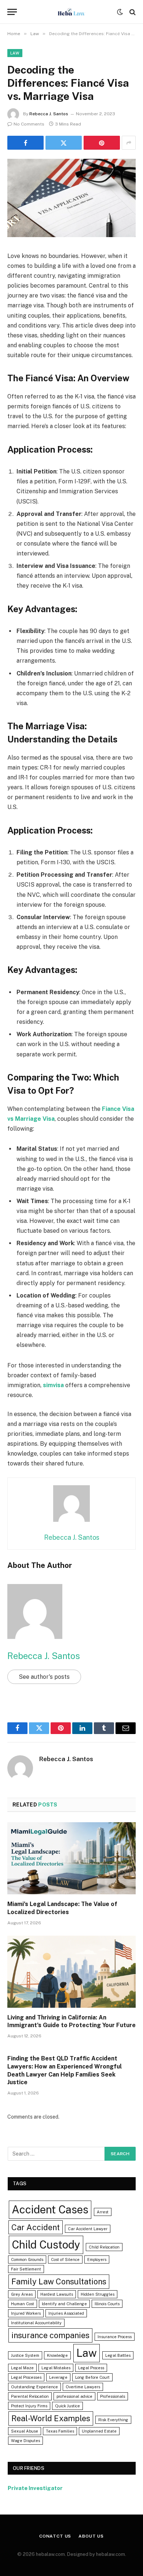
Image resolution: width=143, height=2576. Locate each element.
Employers (97, 2259)
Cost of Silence (65, 2259)
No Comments (29, 124)
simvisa (53, 1385)
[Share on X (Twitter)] (64, 143)
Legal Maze (22, 2368)
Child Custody (46, 2245)
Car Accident (36, 2227)
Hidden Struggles (98, 2294)
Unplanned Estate (99, 2431)
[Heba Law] (71, 12)
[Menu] (12, 12)
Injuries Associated (66, 2313)
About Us (91, 2536)
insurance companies (50, 2335)
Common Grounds (27, 2259)
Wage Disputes (25, 2441)
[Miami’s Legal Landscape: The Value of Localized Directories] (71, 1858)
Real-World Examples (51, 2418)
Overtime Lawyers (83, 2387)
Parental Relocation (30, 2396)
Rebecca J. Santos (49, 114)
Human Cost (23, 2304)
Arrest (103, 2212)
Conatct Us (55, 2536)
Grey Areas (22, 2294)
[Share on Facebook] (25, 143)
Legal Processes (26, 2377)
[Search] (132, 12)
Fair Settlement (26, 2269)
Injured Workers (26, 2313)
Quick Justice (67, 2406)
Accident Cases (50, 2210)
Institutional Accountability (36, 2323)
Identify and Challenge (64, 2304)
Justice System (25, 2355)
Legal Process (91, 2368)
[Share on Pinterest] (102, 143)
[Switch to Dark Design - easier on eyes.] (120, 12)
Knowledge (57, 2355)
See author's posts (44, 1677)
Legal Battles (118, 2355)
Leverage (58, 2377)
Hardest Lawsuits (57, 2294)
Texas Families (60, 2431)
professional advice (74, 2396)
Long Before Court (92, 2377)
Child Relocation (104, 2247)
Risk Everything (113, 2420)
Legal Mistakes (56, 2368)
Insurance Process (115, 2337)
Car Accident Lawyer (88, 2229)
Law (15, 53)
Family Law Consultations (59, 2281)
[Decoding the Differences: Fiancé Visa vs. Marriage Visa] (71, 235)
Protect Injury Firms (29, 2406)
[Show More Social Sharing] (129, 143)
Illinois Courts (107, 2304)
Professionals (113, 2396)
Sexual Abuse (25, 2431)
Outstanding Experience (34, 2387)
